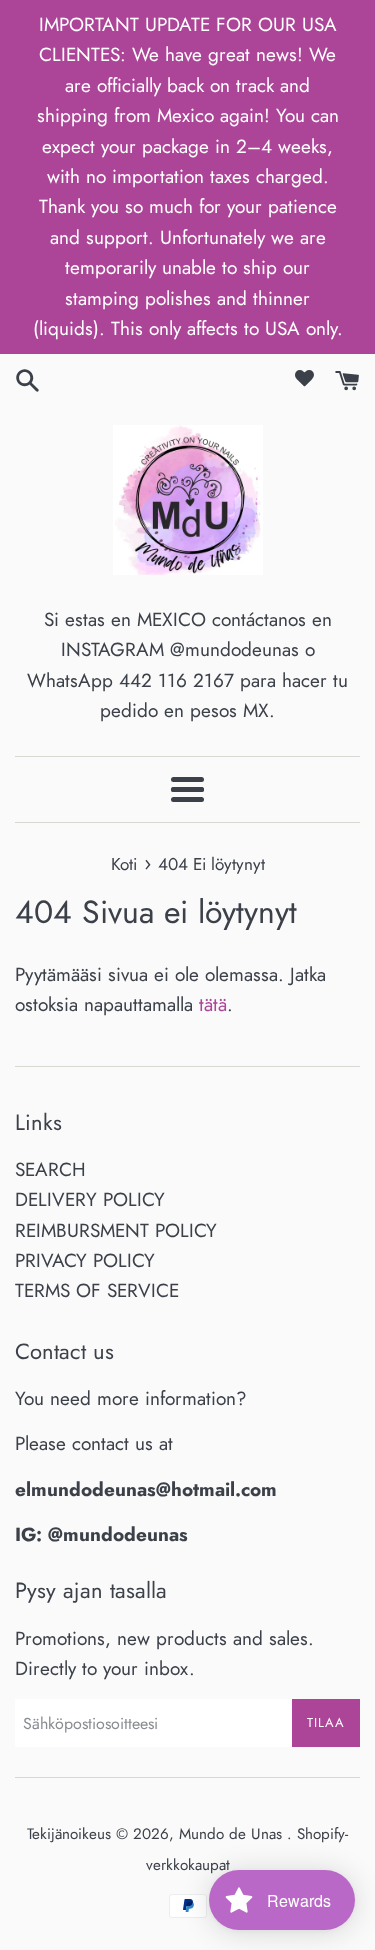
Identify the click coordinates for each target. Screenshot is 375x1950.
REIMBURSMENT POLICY (116, 1230)
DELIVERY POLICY (90, 1199)
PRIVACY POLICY (85, 1260)
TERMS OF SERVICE (97, 1290)
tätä (213, 1004)
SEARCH (50, 1169)
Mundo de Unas (233, 1834)
